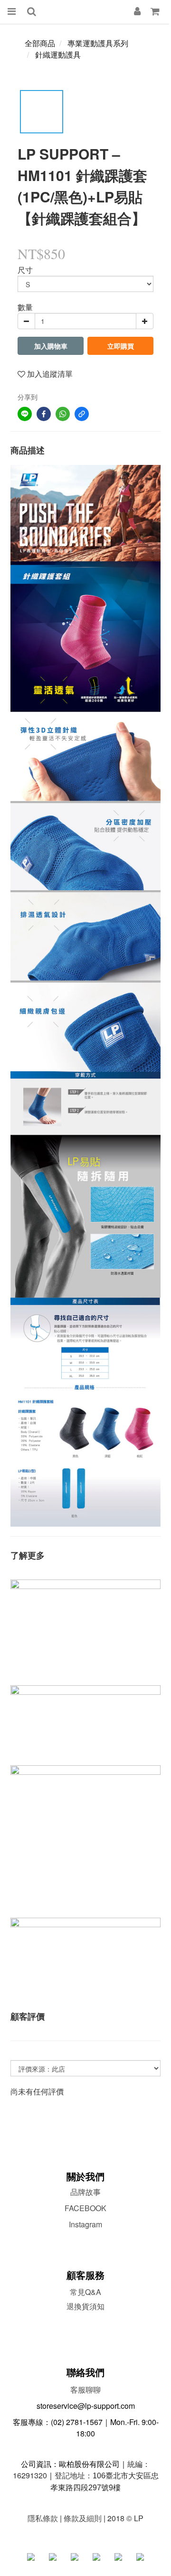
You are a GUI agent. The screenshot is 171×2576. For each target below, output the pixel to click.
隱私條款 (43, 2518)
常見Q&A (85, 2292)
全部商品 (40, 43)
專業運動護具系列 (98, 43)
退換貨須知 (85, 2306)
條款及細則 (83, 2518)
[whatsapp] (63, 414)
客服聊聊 (85, 2390)
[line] (25, 414)
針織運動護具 (58, 55)
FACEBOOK (85, 2208)
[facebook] (44, 414)
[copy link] (82, 414)
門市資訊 (85, 2321)
